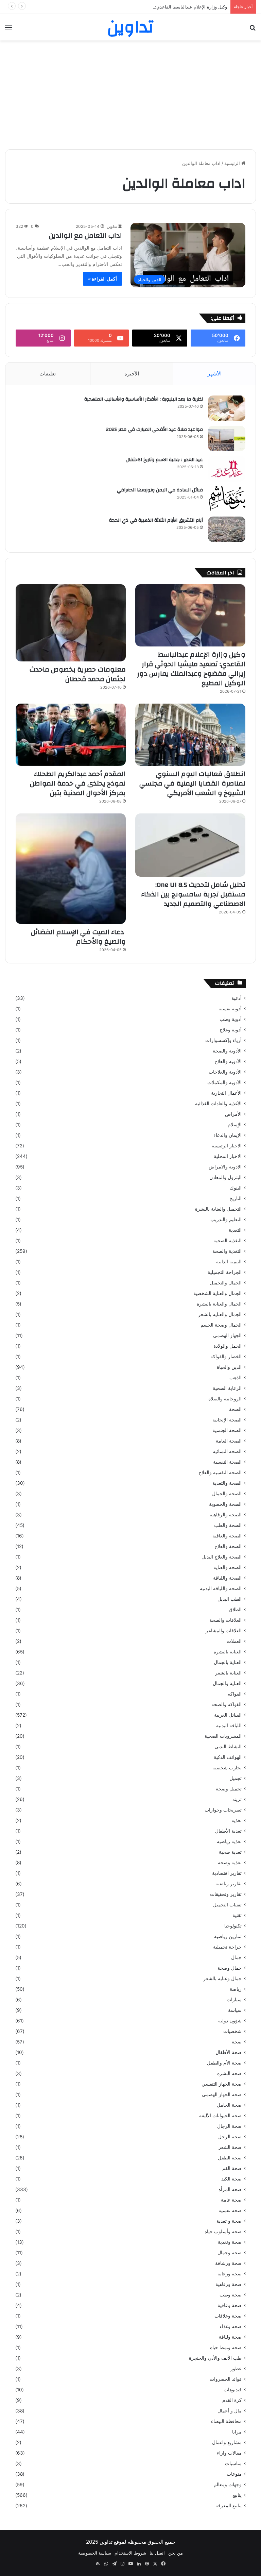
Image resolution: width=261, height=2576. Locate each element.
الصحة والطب (228, 1525)
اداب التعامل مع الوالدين (85, 235)
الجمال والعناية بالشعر (220, 1314)
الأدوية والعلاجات (225, 1072)
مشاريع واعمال (227, 2442)
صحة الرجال (229, 2126)
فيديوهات (233, 2390)
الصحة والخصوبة (225, 1504)
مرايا (237, 2432)
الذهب (236, 1378)
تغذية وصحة (230, 1863)
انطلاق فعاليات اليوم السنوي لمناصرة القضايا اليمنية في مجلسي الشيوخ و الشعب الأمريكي (192, 783)
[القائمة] (8, 30)
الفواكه (235, 1694)
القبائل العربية (228, 1715)
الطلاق (235, 1610)
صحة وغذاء (231, 2326)
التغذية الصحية (228, 1241)
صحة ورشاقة (228, 2263)
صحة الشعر (230, 2147)
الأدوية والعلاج (228, 1061)
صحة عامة (231, 2200)
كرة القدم (232, 2400)
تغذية (237, 1820)
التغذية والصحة (227, 1251)
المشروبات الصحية (223, 1736)
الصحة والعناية (228, 1567)
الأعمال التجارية (226, 1093)
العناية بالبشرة (228, 1652)
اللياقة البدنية (229, 1725)
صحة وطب (231, 2295)
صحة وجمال (230, 2253)
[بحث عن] (253, 30)
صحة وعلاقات (228, 2316)
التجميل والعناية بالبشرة (218, 1209)
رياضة (236, 1989)
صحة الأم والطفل (224, 2063)
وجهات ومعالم (228, 2485)
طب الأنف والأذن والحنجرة (215, 2358)
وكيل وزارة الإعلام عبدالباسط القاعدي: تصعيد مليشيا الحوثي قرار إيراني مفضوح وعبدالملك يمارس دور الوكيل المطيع (118, 7)
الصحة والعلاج (228, 1546)
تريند (237, 1799)
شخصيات (232, 2031)
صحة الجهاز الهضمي (222, 2094)
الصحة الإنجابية (227, 1420)
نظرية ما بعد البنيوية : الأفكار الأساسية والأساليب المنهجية (144, 399)
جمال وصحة (230, 1968)
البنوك (236, 1188)
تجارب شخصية (227, 1768)
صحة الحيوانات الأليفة (220, 2116)
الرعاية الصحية (227, 1388)
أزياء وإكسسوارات (223, 1040)
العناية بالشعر (228, 1673)
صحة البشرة (229, 2073)
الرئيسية (233, 163)
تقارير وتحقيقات (226, 1894)
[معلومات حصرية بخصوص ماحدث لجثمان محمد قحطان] (71, 623)
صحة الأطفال (229, 2052)
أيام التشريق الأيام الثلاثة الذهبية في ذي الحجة (156, 520)
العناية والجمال (227, 1683)
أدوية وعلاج (231, 1030)
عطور (236, 2369)
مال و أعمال (230, 2411)
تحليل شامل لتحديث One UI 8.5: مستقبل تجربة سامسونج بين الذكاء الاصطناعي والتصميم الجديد (193, 894)
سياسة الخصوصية (95, 2553)
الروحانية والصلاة (225, 1399)
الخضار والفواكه (226, 1357)
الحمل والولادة (228, 1346)
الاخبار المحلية (228, 1156)
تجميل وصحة (229, 1789)
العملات (234, 1641)
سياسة (235, 2010)
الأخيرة (132, 374)
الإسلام (235, 1125)
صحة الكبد (231, 2179)
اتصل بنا (157, 2553)
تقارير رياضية (229, 1884)
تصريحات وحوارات (223, 1810)
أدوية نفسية (230, 1009)
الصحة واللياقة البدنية (221, 1588)
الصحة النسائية (227, 1451)
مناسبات (233, 2463)
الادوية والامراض (225, 1167)
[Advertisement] (130, 95)
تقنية (237, 1915)
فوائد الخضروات (226, 2379)
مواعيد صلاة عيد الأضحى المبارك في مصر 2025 (154, 430)
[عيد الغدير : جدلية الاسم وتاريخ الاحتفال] (227, 469)
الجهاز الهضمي (227, 1335)
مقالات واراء (229, 2453)
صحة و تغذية (229, 2221)
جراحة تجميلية (227, 1947)
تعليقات (48, 374)
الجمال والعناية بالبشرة (219, 1304)
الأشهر (215, 374)
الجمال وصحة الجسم (221, 1325)
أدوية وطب (231, 1019)
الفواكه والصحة (227, 1704)
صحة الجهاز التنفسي (222, 2084)
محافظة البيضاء (226, 2421)
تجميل (236, 1778)
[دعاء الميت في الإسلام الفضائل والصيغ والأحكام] (71, 869)
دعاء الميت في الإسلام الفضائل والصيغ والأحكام (78, 937)
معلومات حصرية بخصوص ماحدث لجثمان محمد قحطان (78, 674)
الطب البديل (230, 1599)
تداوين (112, 226)
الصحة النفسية (227, 1462)
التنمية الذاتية (229, 1262)
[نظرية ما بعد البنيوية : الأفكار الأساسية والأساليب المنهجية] (227, 408)
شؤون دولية (230, 2021)
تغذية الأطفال (228, 1831)
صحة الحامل (229, 2105)
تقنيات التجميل (227, 1905)
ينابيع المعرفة (229, 2506)
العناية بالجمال (228, 1662)
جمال (236, 1957)
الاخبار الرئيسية (227, 1146)
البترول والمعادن (225, 1177)
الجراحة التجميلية (225, 1272)
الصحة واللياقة (227, 1578)
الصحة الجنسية (227, 1430)
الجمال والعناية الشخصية (217, 1293)
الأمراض (233, 1114)
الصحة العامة (229, 1441)
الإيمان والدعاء (228, 1135)
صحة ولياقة (230, 2337)
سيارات (234, 2000)
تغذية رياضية (229, 1841)
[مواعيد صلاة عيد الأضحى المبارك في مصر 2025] (227, 439)
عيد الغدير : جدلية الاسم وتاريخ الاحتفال (164, 460)
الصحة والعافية (227, 1536)
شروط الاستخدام (130, 2553)
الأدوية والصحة (227, 1051)
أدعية (237, 998)
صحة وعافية (230, 2305)
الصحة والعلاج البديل (222, 1557)
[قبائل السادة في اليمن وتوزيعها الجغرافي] (227, 499)
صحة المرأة (230, 2189)
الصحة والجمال (227, 1494)
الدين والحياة (229, 1367)
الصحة (235, 1409)
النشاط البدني (228, 1747)
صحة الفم (232, 2168)
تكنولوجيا (233, 1926)
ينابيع (237, 2495)
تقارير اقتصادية (227, 1873)
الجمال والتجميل (226, 1283)
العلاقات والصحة (225, 1620)
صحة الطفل (230, 2158)
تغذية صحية (230, 1852)
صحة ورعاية (230, 2274)
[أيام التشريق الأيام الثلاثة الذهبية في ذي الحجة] (227, 529)
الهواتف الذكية (228, 1757)
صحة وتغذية (230, 2242)
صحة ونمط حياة (226, 2347)
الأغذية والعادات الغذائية (218, 1104)
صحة (237, 2042)
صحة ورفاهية (229, 2284)
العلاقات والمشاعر (224, 1631)
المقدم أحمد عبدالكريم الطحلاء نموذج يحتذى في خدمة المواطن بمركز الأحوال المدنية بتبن (78, 783)
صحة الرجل (230, 2137)
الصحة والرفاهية (226, 1515)
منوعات (234, 2474)
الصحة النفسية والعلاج (220, 1472)
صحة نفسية (230, 2210)
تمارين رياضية (228, 1936)
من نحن (176, 2553)
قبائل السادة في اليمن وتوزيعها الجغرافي (160, 490)
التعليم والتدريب (226, 1219)
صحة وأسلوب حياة (223, 2232)
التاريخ (236, 1198)
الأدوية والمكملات (224, 1082)
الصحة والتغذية (227, 1483)
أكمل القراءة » (102, 279)
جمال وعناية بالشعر (222, 1979)
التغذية (235, 1230)
